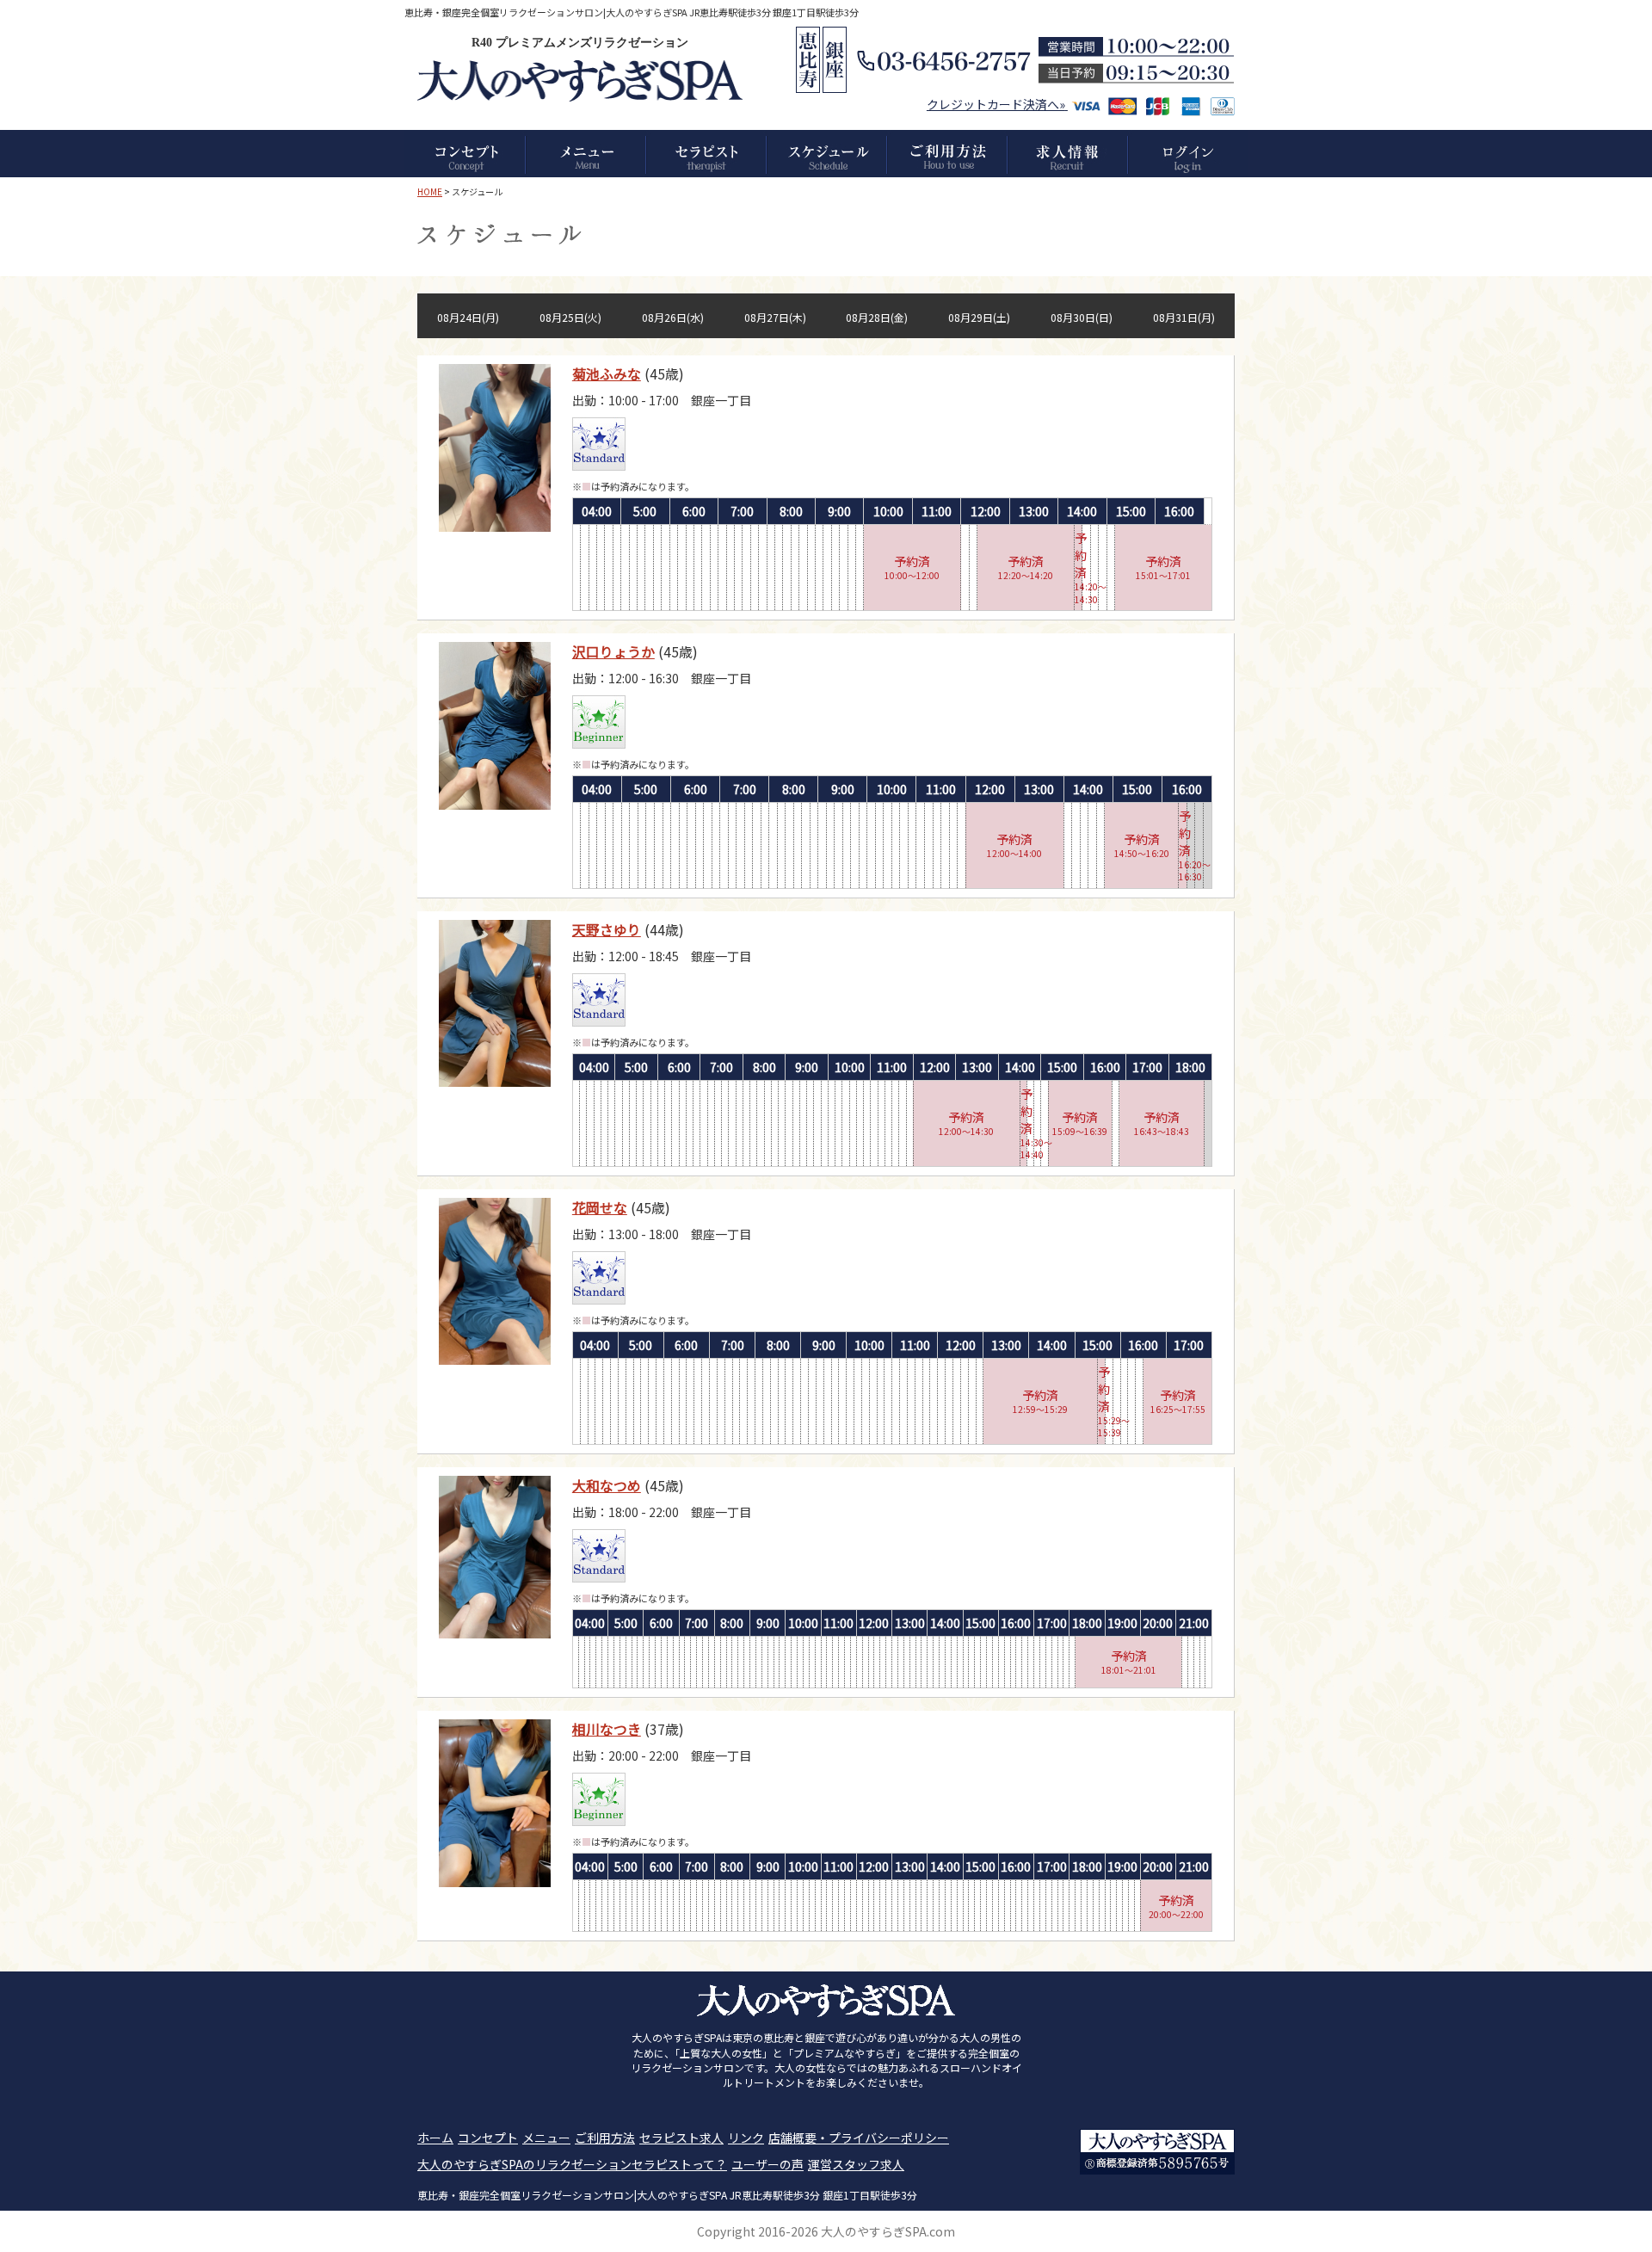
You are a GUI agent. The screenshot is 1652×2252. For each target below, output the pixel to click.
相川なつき (607, 1729)
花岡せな (600, 1207)
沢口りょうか (613, 651)
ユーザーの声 (767, 2164)
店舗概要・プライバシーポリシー (859, 2138)
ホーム (435, 2138)
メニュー (546, 2138)
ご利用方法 (605, 2138)
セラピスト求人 (681, 2138)
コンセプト (488, 2138)
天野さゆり (607, 929)
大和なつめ (607, 1485)
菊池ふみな (607, 373)
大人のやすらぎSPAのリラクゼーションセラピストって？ (572, 2164)
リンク (746, 2138)
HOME (430, 191)
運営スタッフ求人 (856, 2164)
